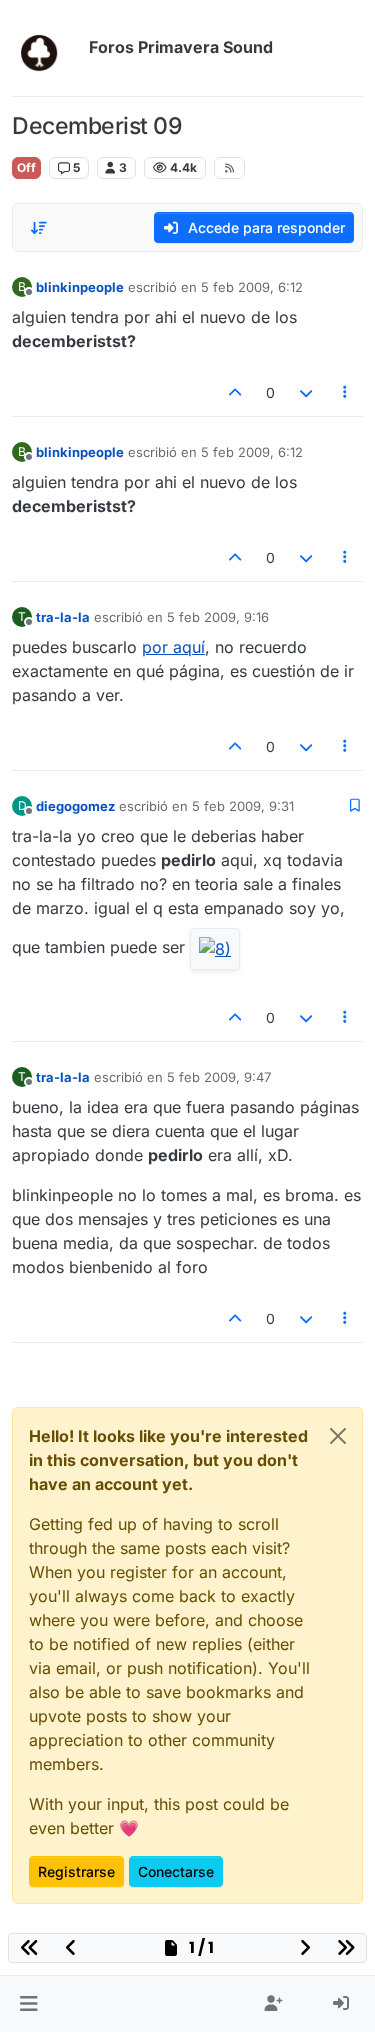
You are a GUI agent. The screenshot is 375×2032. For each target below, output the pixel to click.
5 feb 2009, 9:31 (243, 806)
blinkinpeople (80, 287)
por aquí (173, 647)
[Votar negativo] (306, 392)
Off (26, 167)
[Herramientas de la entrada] (346, 392)
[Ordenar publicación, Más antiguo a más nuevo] (39, 228)
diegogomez (75, 806)
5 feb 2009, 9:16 (218, 617)
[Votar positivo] (236, 392)
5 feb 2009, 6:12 (252, 287)
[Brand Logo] (46, 48)
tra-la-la (63, 617)
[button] (28, 2004)
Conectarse (176, 1871)
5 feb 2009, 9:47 (219, 1077)
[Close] (338, 1436)
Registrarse (76, 1871)
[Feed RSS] (229, 168)
